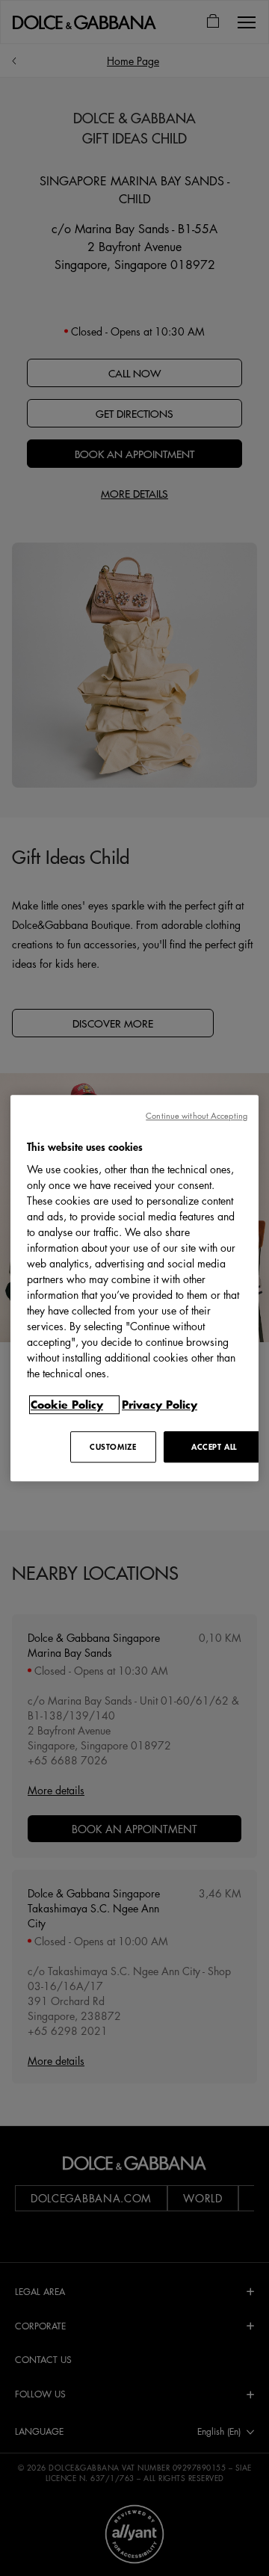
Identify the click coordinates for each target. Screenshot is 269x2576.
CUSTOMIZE (113, 1446)
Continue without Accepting (197, 1115)
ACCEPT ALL (214, 1446)
